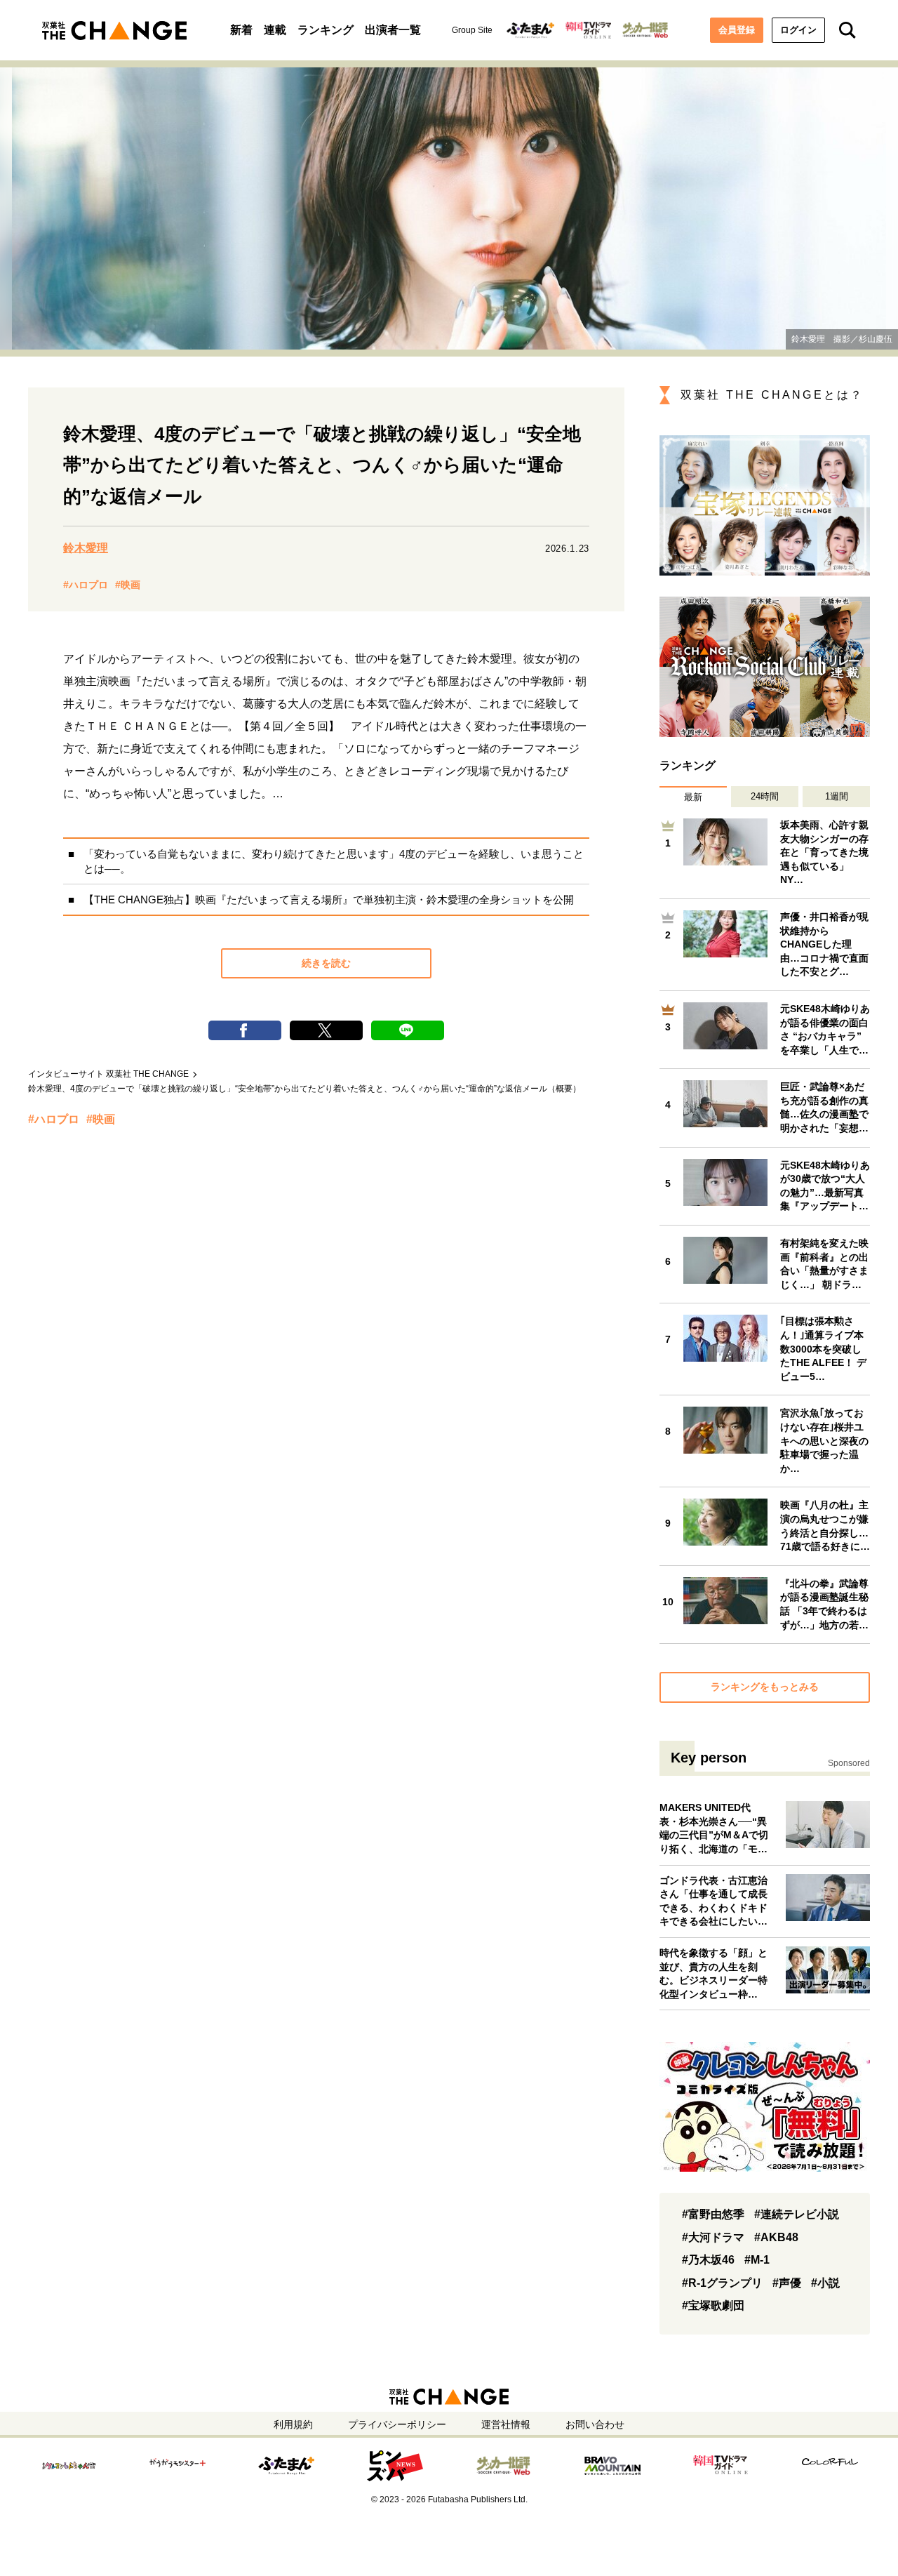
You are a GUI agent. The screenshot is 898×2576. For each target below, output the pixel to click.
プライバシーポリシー (397, 2424)
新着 (241, 30)
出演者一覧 (393, 30)
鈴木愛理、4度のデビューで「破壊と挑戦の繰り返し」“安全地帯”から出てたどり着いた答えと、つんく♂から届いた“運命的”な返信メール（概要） (304, 1089)
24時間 (765, 796)
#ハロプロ (86, 585)
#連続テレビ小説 (797, 2214)
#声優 (787, 2283)
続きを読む (326, 963)
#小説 (825, 2283)
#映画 (128, 585)
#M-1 (757, 2260)
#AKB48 (776, 2237)
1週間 (837, 796)
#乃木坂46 (708, 2260)
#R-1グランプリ (722, 2283)
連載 (275, 30)
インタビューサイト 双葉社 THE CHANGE (108, 1074)
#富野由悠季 (713, 2214)
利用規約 (293, 2424)
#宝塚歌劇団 (713, 2305)
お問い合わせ (595, 2424)
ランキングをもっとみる (765, 1687)
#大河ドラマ (713, 2237)
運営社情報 (506, 2424)
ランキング (326, 30)
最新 (693, 797)
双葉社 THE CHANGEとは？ (772, 395)
